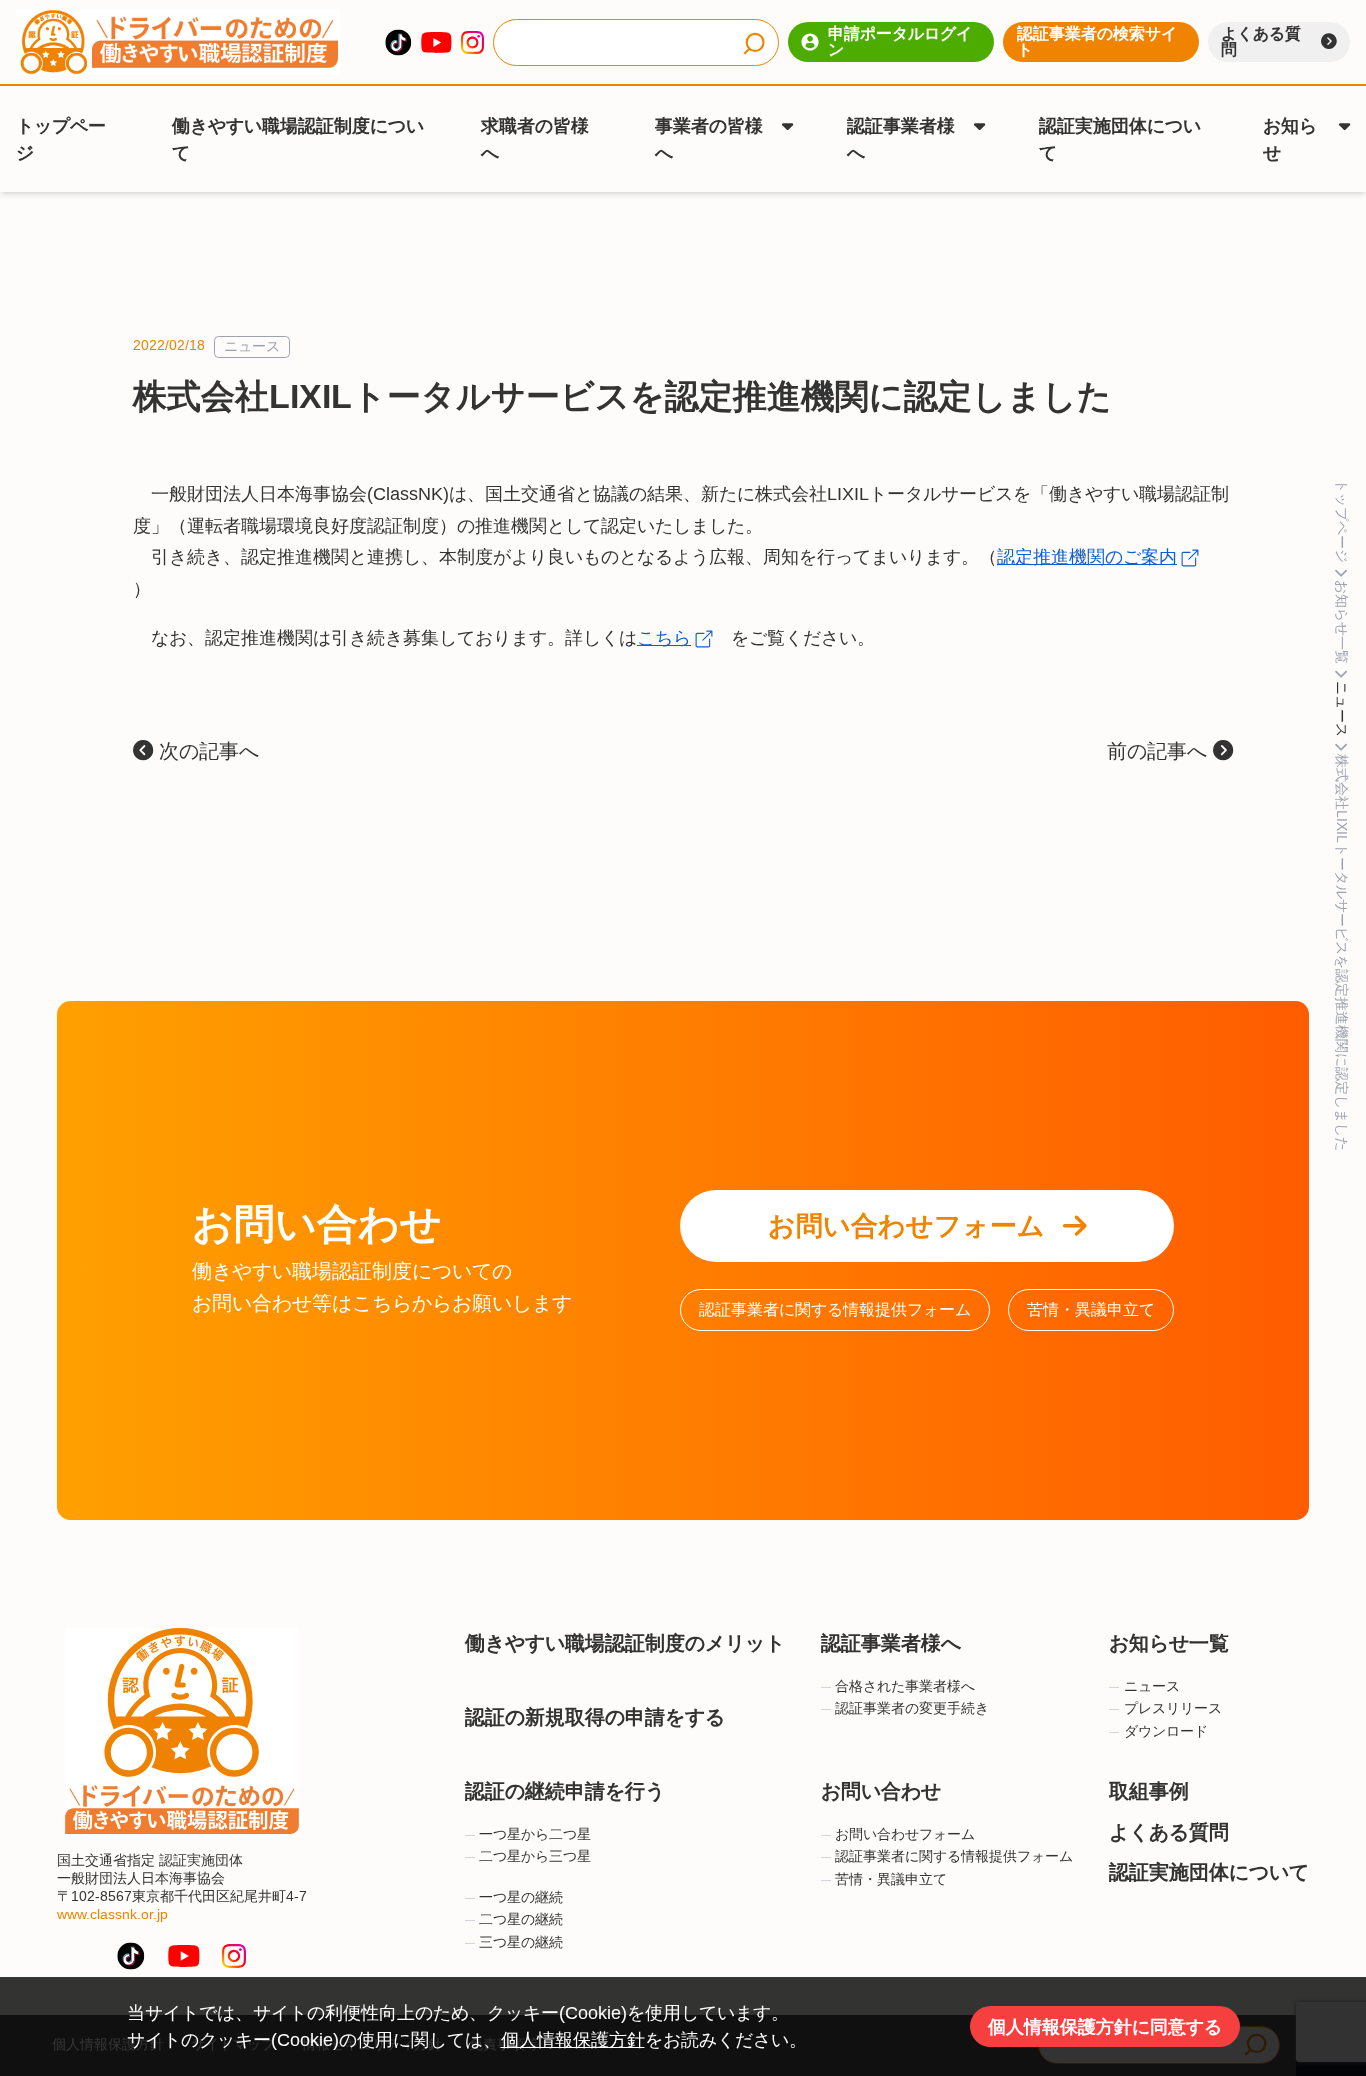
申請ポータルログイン (900, 41)
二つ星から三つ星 (535, 1856)
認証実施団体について (1120, 139)
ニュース (252, 346)
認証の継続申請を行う (565, 1791)
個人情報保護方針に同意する (1105, 2027)
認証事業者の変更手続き (912, 1708)
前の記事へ (1160, 751)
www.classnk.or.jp (112, 1914)
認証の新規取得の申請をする (595, 1717)
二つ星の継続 (521, 1919)
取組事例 (1149, 1791)
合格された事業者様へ (905, 1686)
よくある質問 (1261, 41)
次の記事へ (206, 751)
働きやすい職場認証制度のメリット (625, 1643)
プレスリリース (1173, 1708)
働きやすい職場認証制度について (298, 139)
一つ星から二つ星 (535, 1834)
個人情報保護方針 (573, 2040)
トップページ (61, 139)
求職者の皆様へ (535, 139)
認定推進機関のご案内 (1087, 557)
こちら (664, 638)
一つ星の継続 (521, 1897)
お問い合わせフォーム (906, 1226)
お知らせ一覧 (1169, 1643)
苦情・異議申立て (1091, 1309)
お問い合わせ (881, 1791)
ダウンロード (1166, 1731)
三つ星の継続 (521, 1942)
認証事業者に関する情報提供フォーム (835, 1309)
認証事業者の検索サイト (1097, 41)
